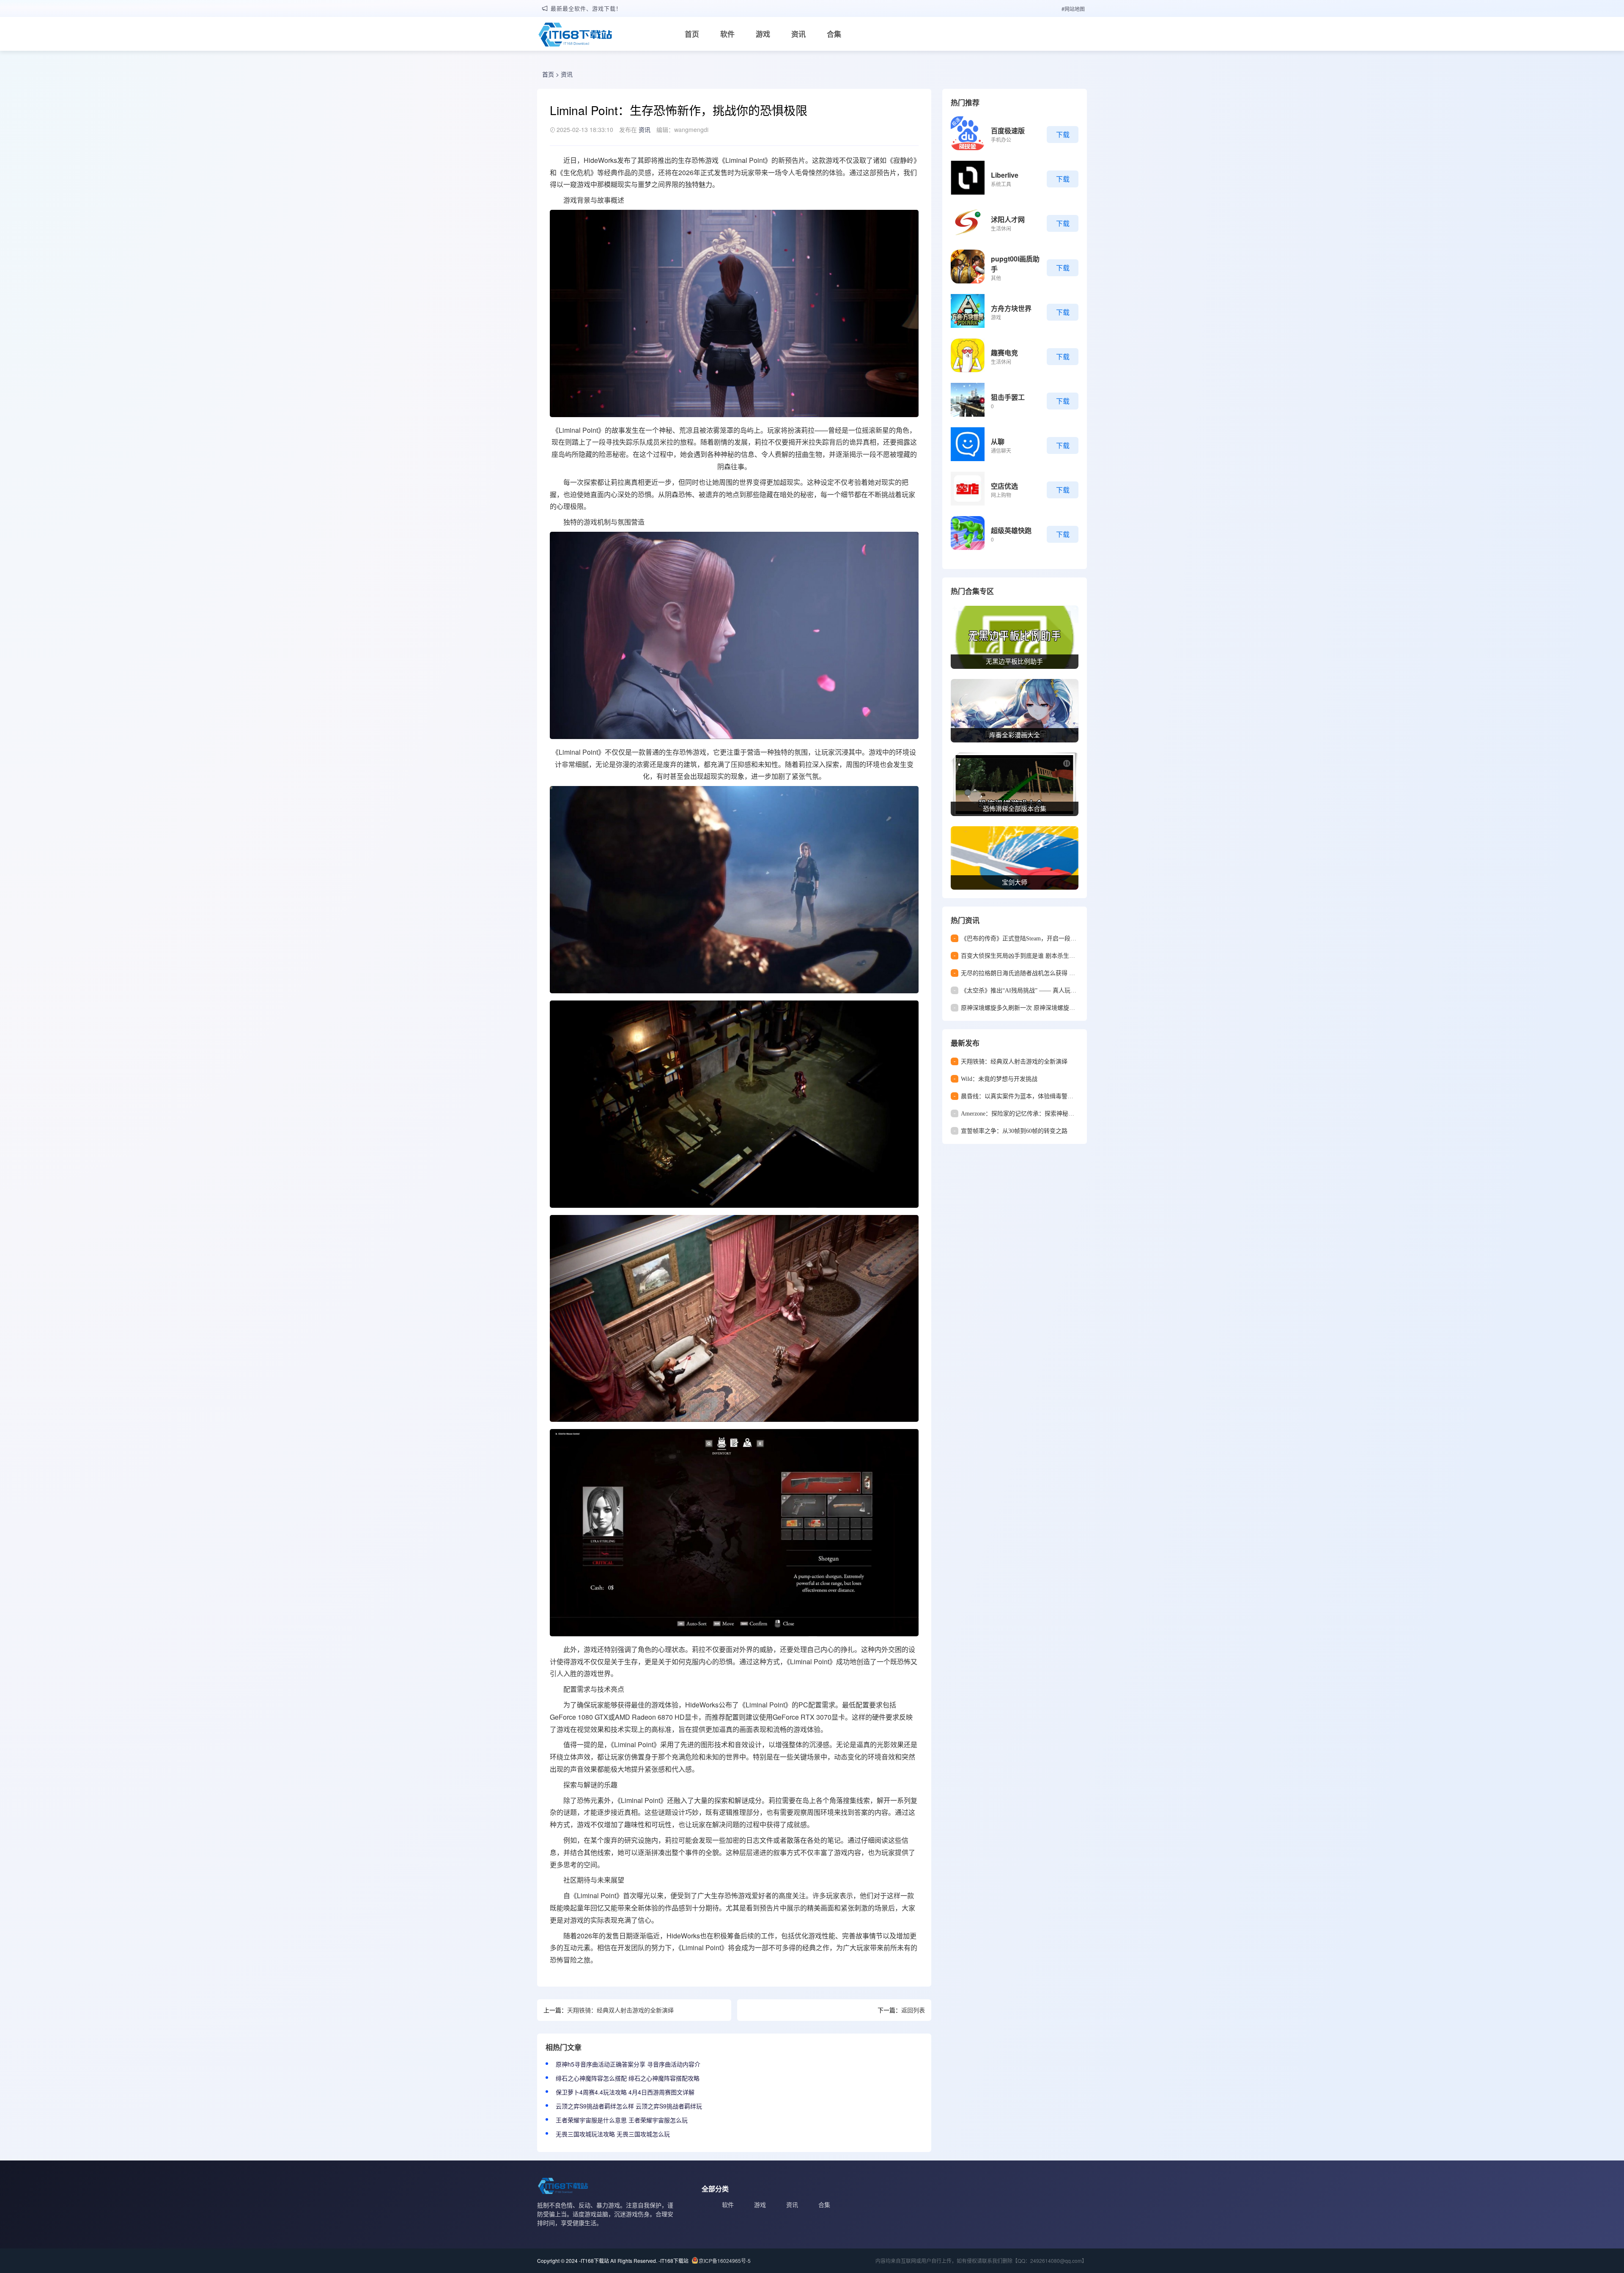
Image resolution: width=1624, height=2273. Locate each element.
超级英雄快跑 (1011, 530)
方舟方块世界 (1011, 308)
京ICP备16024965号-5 (725, 2261)
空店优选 (1004, 486)
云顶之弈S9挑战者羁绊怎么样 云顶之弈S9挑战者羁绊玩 (629, 2106)
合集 (834, 34)
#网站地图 (1073, 9)
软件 (727, 34)
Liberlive (1005, 175)
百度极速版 (1008, 131)
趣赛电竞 (1004, 353)
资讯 (798, 34)
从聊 (998, 441)
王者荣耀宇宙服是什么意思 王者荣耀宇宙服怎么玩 (622, 2120)
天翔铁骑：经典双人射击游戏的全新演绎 (620, 2010)
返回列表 (913, 2010)
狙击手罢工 (1008, 397)
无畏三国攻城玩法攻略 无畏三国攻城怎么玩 (613, 2134)
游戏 (763, 34)
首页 (692, 34)
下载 (1063, 134)
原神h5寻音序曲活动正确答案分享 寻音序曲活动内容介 (628, 2064)
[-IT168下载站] (575, 36)
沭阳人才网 (1008, 219)
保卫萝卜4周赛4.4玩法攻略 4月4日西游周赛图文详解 (625, 2092)
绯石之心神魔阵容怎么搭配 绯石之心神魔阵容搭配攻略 (628, 2078)
